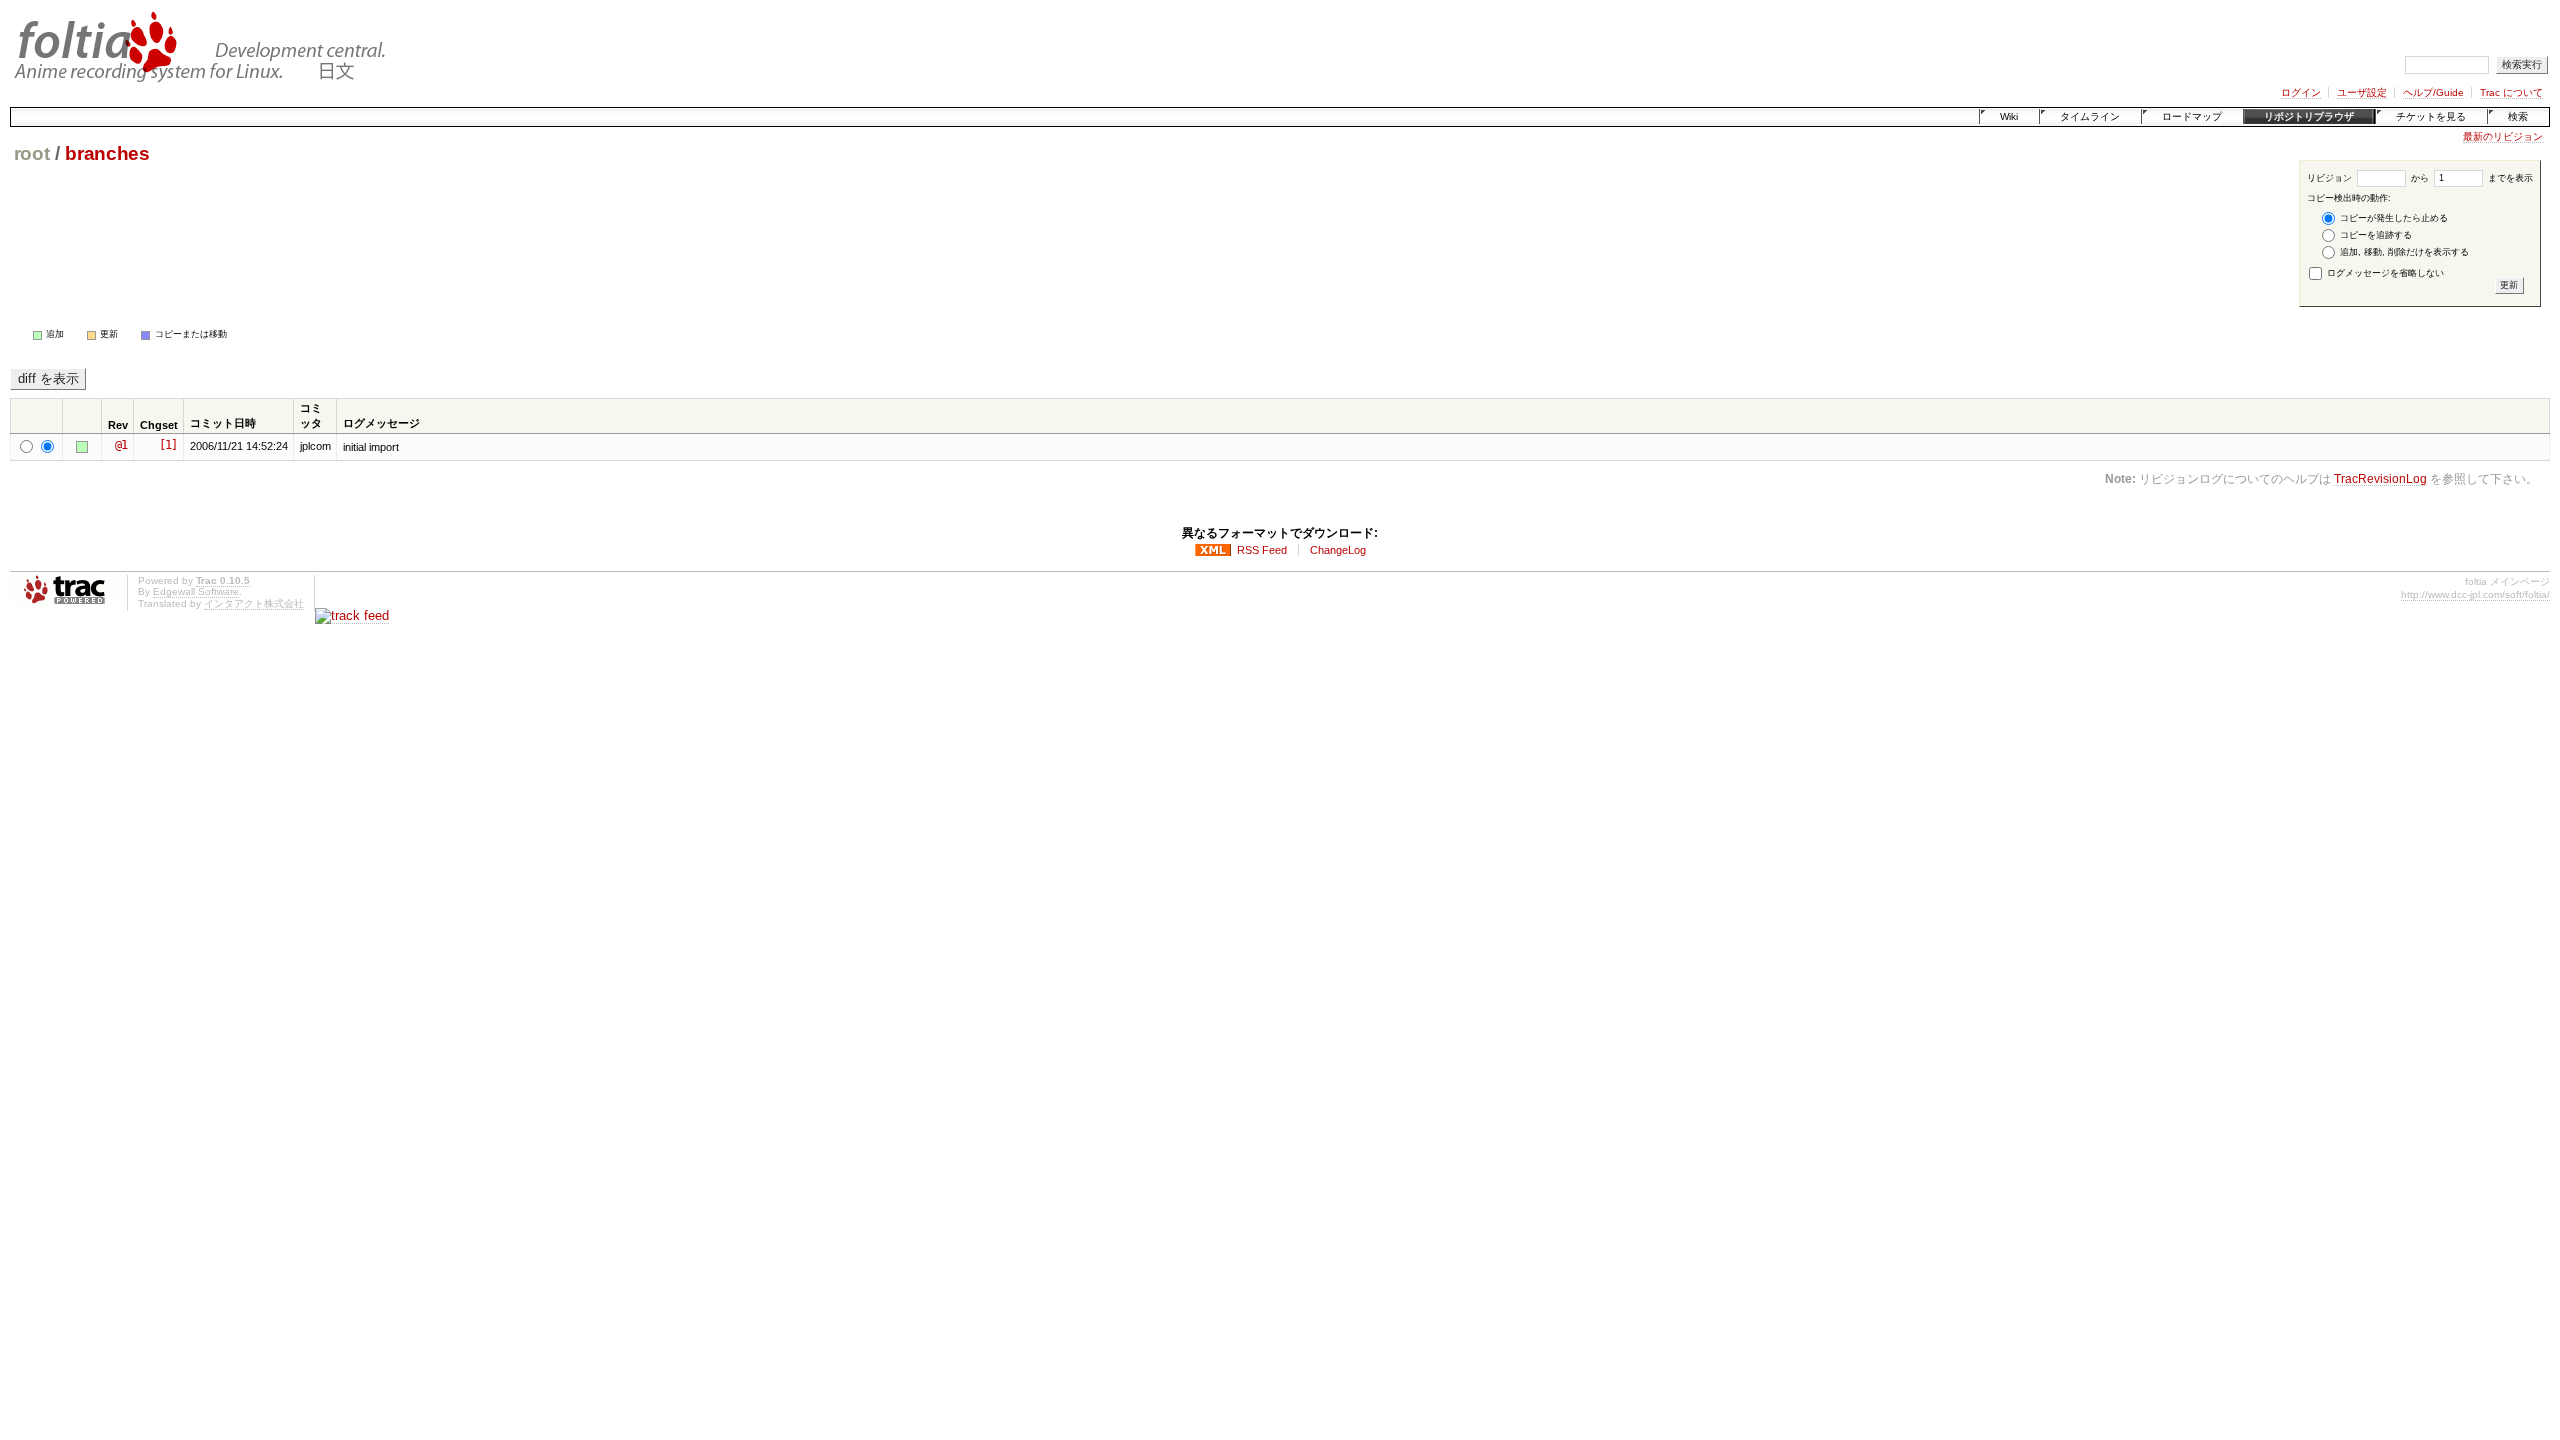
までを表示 (2509, 178)
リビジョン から (2368, 178)
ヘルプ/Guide (2433, 92)
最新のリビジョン (2503, 136)
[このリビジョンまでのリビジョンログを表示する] (85, 447)
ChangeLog (1338, 550)
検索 (2518, 116)
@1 (121, 445)
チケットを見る (2431, 116)
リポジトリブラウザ (2309, 116)
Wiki (2009, 116)
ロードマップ (2192, 116)
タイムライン (2090, 116)
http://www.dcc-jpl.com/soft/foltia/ (2475, 594)
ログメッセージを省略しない (2384, 273)
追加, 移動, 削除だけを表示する (2403, 252)
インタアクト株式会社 (254, 603)
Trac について (2511, 92)
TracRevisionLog (2380, 478)
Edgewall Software (196, 591)
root (32, 153)
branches (107, 153)
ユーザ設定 (2362, 92)
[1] (168, 445)
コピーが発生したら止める (2392, 218)
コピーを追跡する (2374, 235)
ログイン (2301, 92)
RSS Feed (1262, 550)
